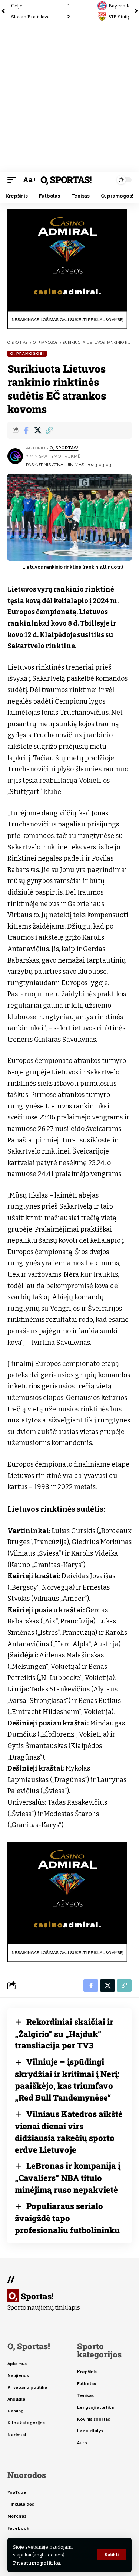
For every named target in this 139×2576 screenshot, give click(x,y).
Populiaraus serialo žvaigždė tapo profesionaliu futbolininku (67, 2218)
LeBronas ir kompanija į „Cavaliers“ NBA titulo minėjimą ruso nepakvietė (68, 2178)
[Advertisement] (69, 97)
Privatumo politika (37, 2563)
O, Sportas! (66, 180)
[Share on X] (37, 430)
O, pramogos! (27, 353)
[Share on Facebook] (26, 430)
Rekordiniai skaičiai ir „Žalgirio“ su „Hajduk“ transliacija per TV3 (64, 2034)
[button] (112, 2555)
